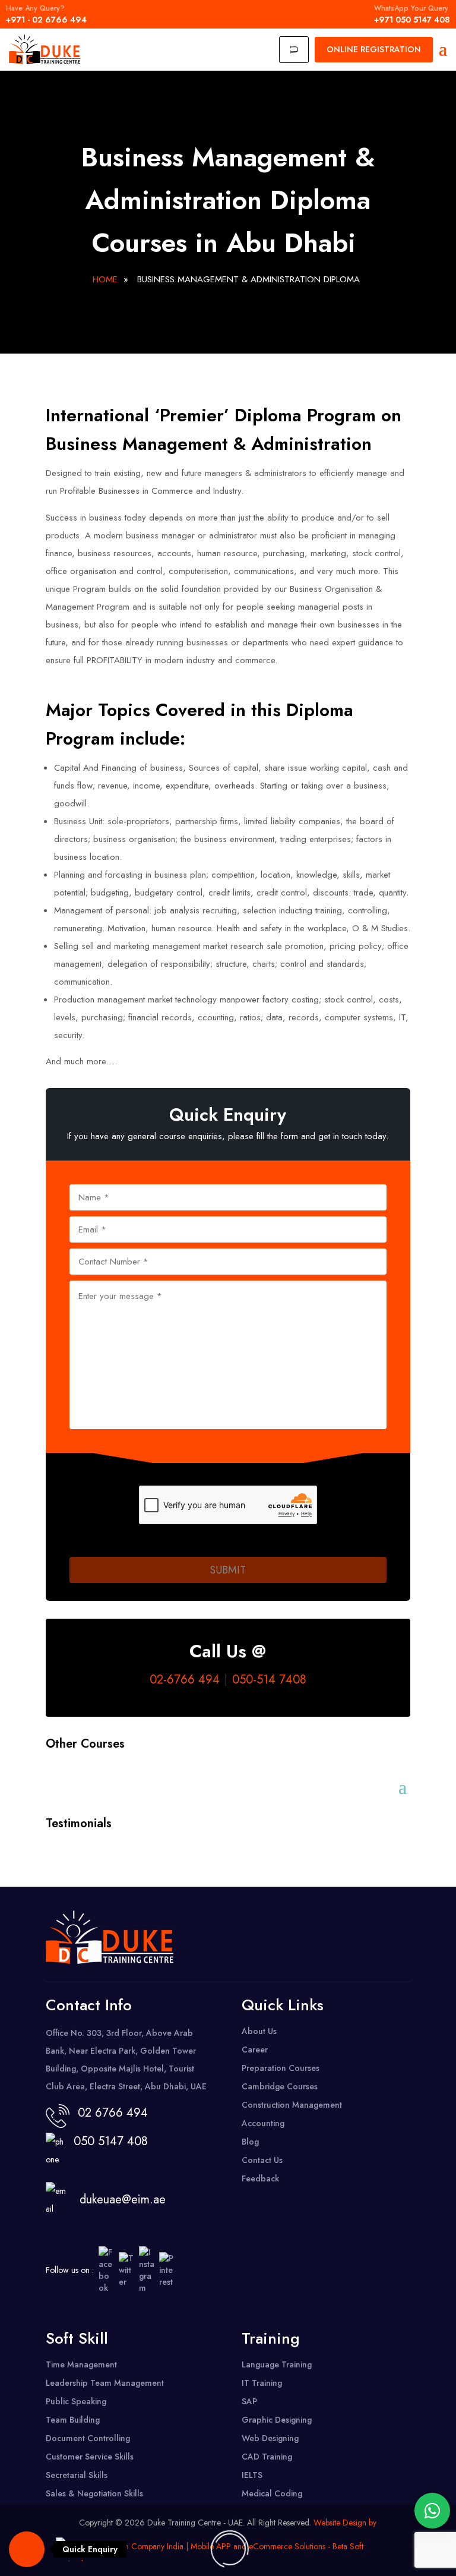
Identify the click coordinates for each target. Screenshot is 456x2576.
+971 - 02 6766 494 (46, 14)
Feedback (260, 2178)
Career (255, 2050)
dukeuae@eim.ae (123, 2200)
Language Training (277, 2364)
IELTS (252, 2475)
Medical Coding (272, 2493)
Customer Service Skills (90, 2457)
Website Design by (345, 2523)
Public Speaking (76, 2401)
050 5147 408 (107, 2141)
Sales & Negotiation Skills (94, 2493)
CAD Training (267, 2457)
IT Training (262, 2383)
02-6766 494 (185, 1680)
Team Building (73, 2420)
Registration (374, 49)
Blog (250, 2142)
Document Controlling (88, 2438)
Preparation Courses (281, 2068)
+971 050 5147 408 (412, 14)
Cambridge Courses (280, 2086)
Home (105, 279)
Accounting (263, 2123)
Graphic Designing (277, 2420)
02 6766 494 (113, 2113)
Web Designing (270, 2438)
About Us (259, 2031)
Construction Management (292, 2105)
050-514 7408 (269, 1680)
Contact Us (262, 2160)
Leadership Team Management (105, 2383)
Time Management (81, 2364)
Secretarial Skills (77, 2475)
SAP (249, 2401)
